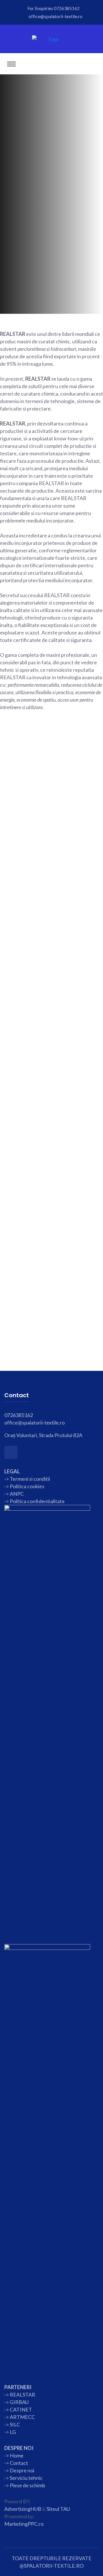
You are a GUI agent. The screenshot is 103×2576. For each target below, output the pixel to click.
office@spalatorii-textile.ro (56, 16)
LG (13, 2432)
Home (17, 2455)
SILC (14, 2424)
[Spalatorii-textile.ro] (52, 38)
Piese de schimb (27, 2485)
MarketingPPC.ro (24, 2524)
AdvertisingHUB (23, 2509)
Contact (18, 2463)
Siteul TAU (58, 2509)
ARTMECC (22, 2417)
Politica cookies (27, 1486)
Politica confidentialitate (37, 1501)
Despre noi (22, 2470)
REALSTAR (22, 2395)
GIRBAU (19, 2402)
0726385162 (67, 8)
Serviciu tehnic (26, 2478)
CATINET (21, 2409)
